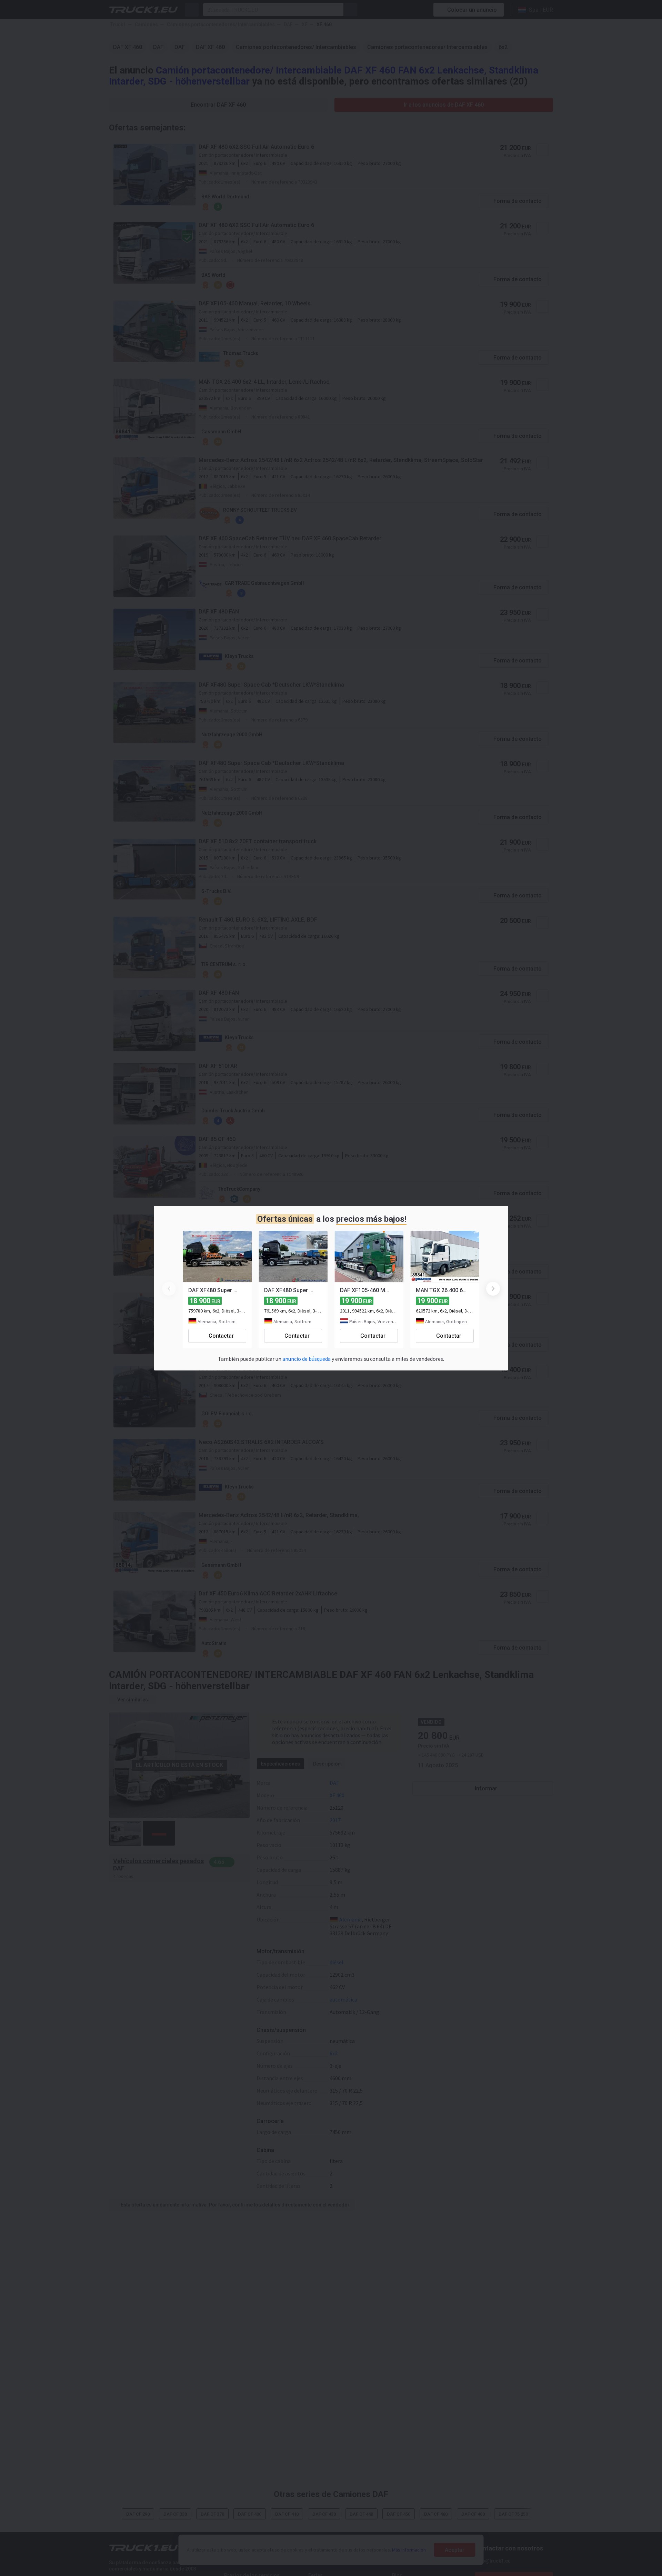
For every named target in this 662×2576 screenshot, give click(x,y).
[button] (493, 1289)
